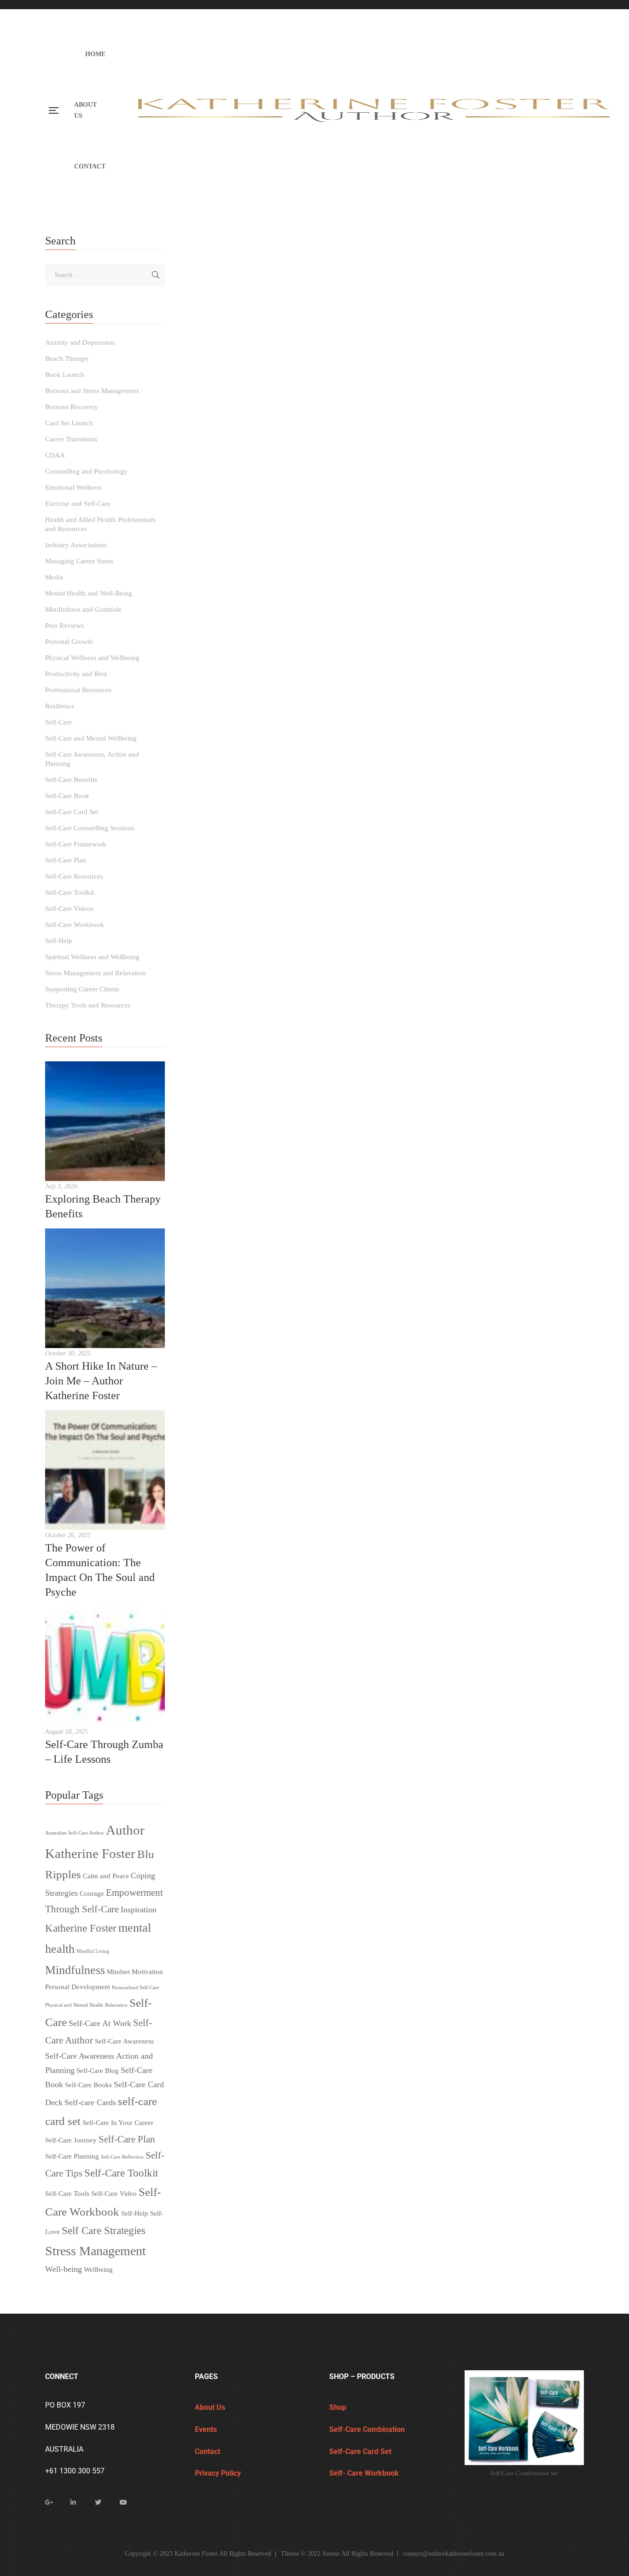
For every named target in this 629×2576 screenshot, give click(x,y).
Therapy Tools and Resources (461, 532)
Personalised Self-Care (136, 1988)
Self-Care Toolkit (309, 532)
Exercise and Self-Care (78, 504)
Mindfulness (75, 1970)
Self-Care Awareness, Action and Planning (418, 521)
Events (207, 2429)
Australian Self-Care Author (75, 1833)
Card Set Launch (413, 970)
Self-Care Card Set (547, 521)
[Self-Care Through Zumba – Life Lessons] (105, 1667)
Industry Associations (76, 545)
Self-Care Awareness (124, 2041)
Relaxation (116, 2005)
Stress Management (96, 2251)
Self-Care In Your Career (118, 2123)
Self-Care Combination (368, 2429)
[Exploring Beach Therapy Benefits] (105, 1121)
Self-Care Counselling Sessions (90, 828)
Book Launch (278, 510)
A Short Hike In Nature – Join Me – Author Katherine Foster (101, 1381)
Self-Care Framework (76, 844)
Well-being (64, 2269)
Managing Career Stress (79, 561)
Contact (207, 2452)
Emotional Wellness (73, 487)
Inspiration (139, 1910)
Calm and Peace (106, 1876)
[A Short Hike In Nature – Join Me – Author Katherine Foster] (105, 1288)
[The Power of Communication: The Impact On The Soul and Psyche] (105, 1470)
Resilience (60, 706)
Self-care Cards (90, 2102)
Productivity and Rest (76, 674)
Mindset (118, 1972)
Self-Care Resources (256, 532)
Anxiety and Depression (225, 510)
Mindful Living (93, 1951)
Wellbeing (98, 2269)
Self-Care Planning (72, 2156)
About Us (210, 2407)
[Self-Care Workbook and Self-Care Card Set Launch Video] (384, 347)
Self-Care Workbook (362, 532)
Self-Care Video (114, 2194)
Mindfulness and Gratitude (83, 609)
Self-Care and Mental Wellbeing (91, 738)
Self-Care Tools (67, 2194)
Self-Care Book (498, 521)
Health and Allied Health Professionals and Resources (100, 524)
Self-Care (345, 521)
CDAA (55, 455)
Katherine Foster (81, 1928)
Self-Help (406, 532)
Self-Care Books (88, 2085)
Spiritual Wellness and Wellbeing (92, 957)
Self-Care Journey (71, 2140)
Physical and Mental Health (74, 2005)
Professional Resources (78, 690)
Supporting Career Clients (82, 989)
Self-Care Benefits (71, 780)
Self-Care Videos (69, 909)
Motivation (147, 1972)
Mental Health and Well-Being (288, 521)
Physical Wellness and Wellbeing (92, 658)
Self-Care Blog (98, 2071)
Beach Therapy (67, 359)
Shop (338, 2407)
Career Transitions (71, 439)
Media (234, 521)
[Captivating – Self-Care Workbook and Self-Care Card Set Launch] (384, 768)
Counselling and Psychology (428, 510)
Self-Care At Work (100, 2023)
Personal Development (78, 1987)
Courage (92, 1893)
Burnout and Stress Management (343, 510)
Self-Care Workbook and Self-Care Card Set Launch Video (368, 480)
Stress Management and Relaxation (96, 973)
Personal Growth (69, 642)
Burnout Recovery (72, 407)
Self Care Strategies (104, 2231)
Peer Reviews (64, 625)
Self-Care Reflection (122, 2157)
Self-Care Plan (206, 532)
